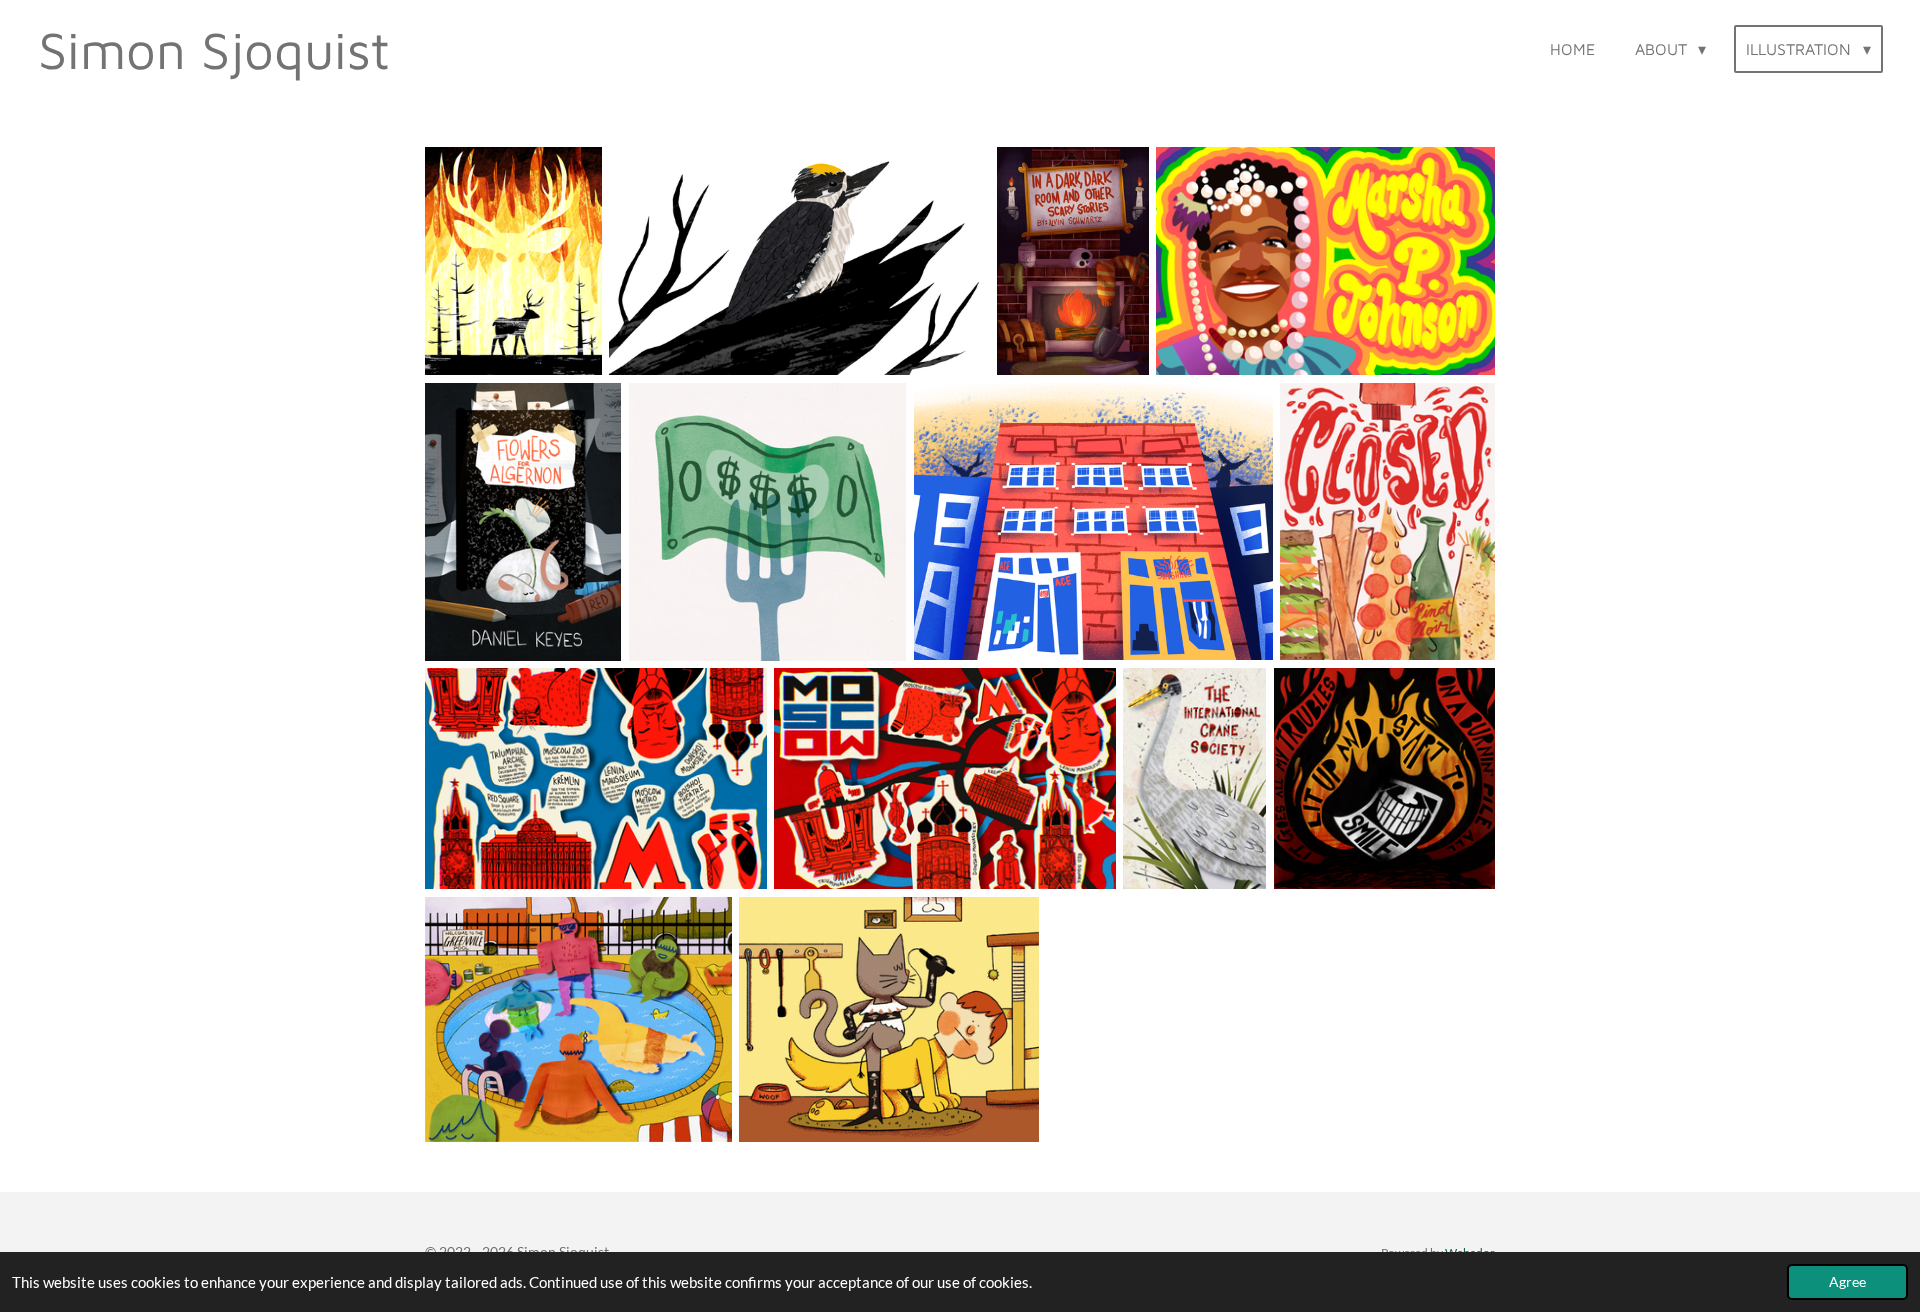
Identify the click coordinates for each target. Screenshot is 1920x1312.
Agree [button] (1847, 1282)
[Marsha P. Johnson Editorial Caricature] (1325, 261)
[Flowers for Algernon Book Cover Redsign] (523, 522)
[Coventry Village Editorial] (1093, 522)
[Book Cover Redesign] (1072, 261)
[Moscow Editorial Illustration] (596, 778)
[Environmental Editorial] (513, 261)
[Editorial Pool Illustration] (578, 1020)
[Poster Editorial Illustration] (1194, 778)
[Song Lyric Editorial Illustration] (1384, 778)
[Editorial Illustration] (768, 522)
